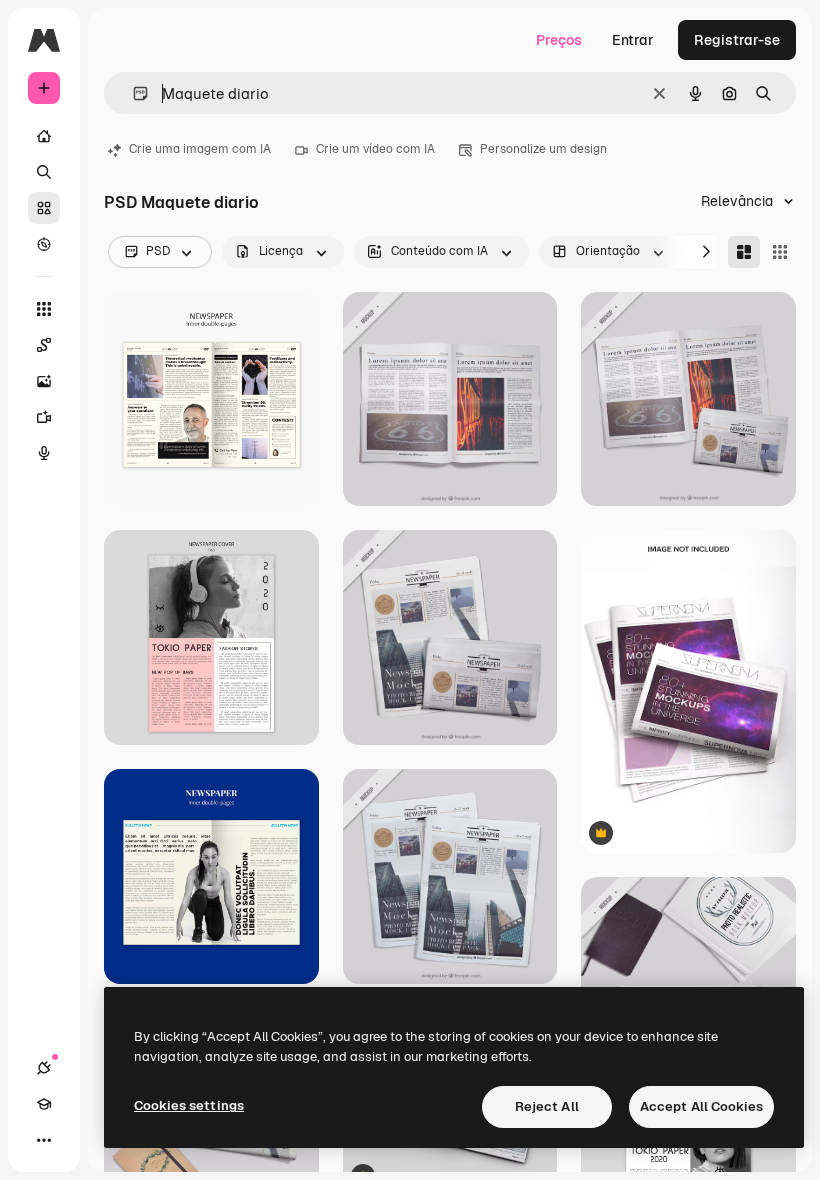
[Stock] (44, 208)
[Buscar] (44, 172)
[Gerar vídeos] (44, 417)
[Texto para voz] (44, 453)
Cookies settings (189, 1105)
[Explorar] (44, 244)
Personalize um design (543, 149)
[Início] (44, 136)
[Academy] (44, 1104)
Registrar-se (737, 40)
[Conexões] (44, 1068)
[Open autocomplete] (132, 93)
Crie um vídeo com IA (375, 149)
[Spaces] (44, 345)
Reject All (547, 1106)
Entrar (633, 40)
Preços (559, 40)
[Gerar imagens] (44, 381)
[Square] (780, 252)
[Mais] (44, 1140)
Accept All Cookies (701, 1106)
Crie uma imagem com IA (200, 149)
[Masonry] (744, 252)
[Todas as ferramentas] (44, 309)
